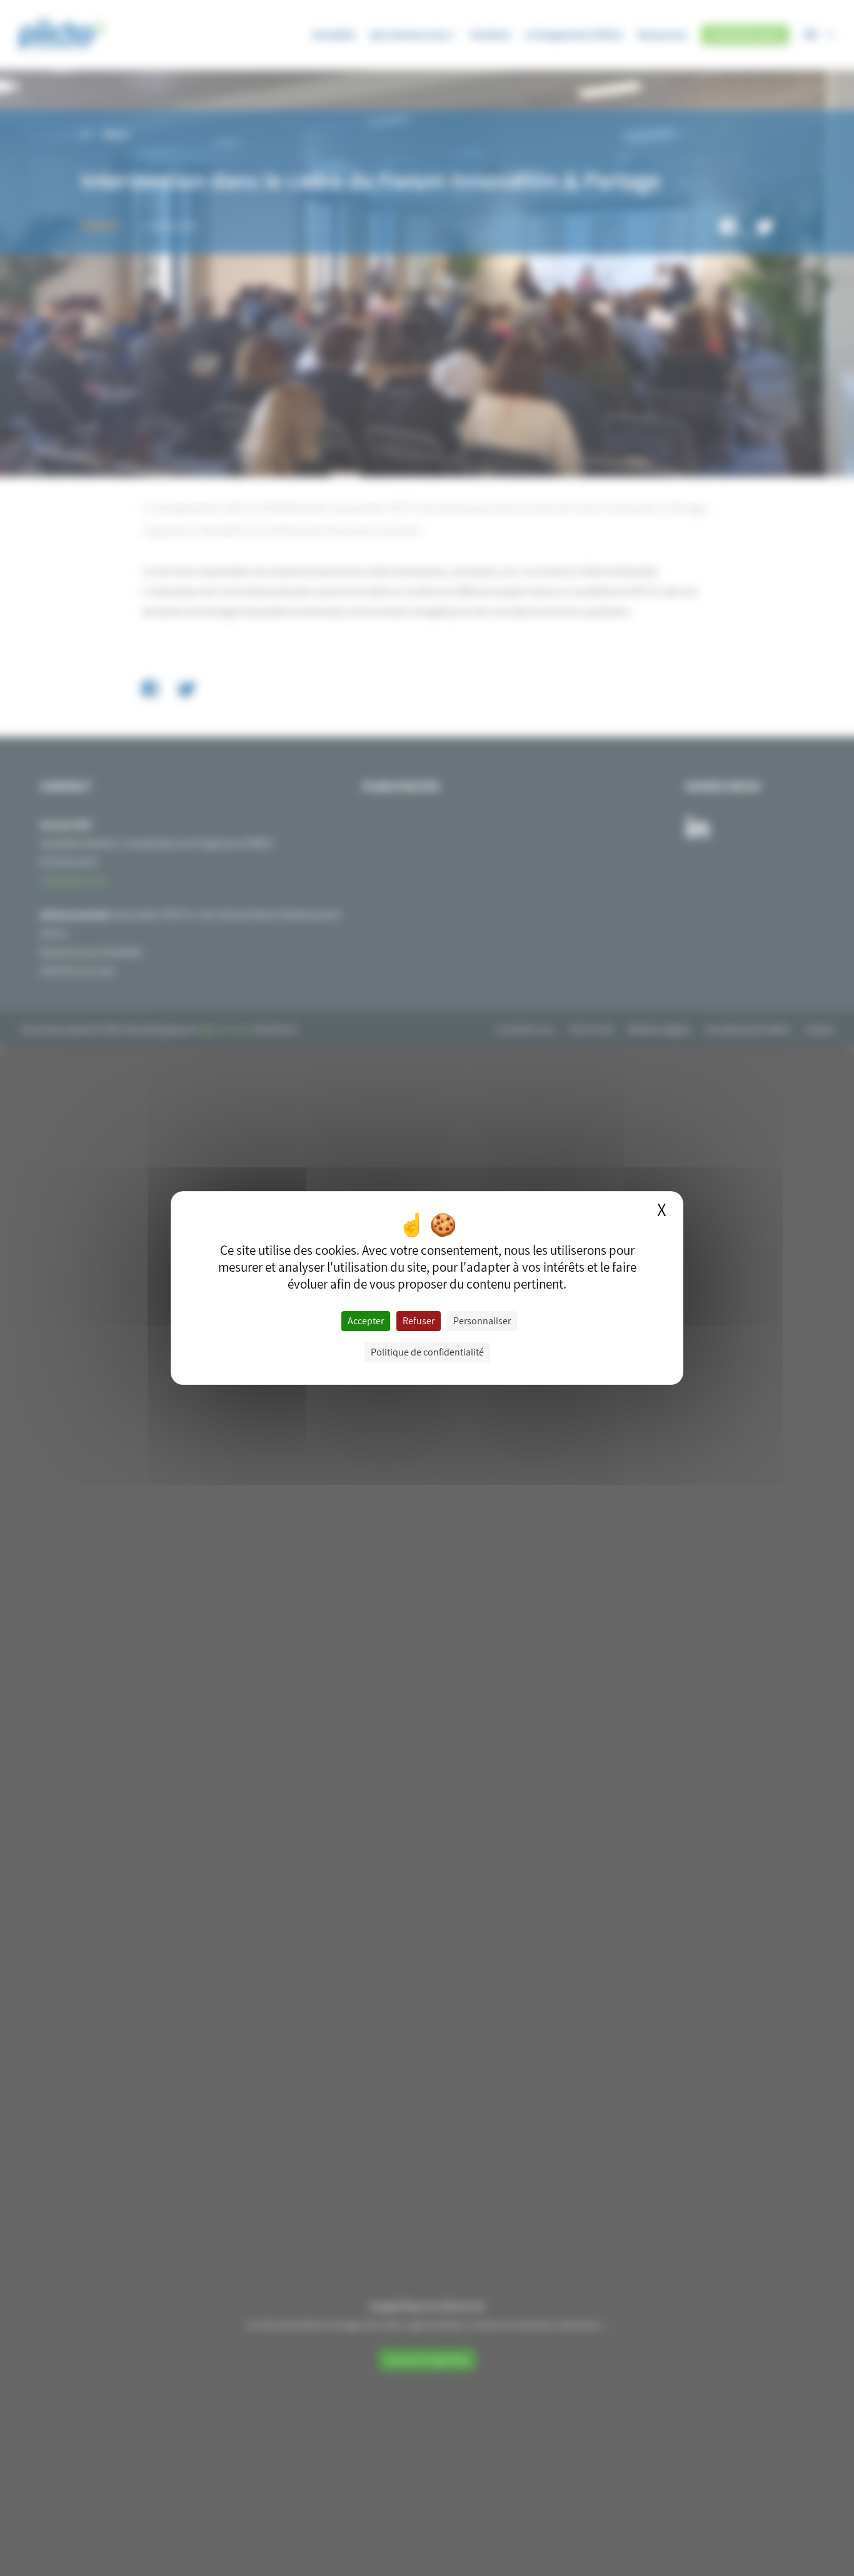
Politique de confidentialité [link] (427, 1352)
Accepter (366, 1321)
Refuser (419, 1321)
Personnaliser (482, 1321)
